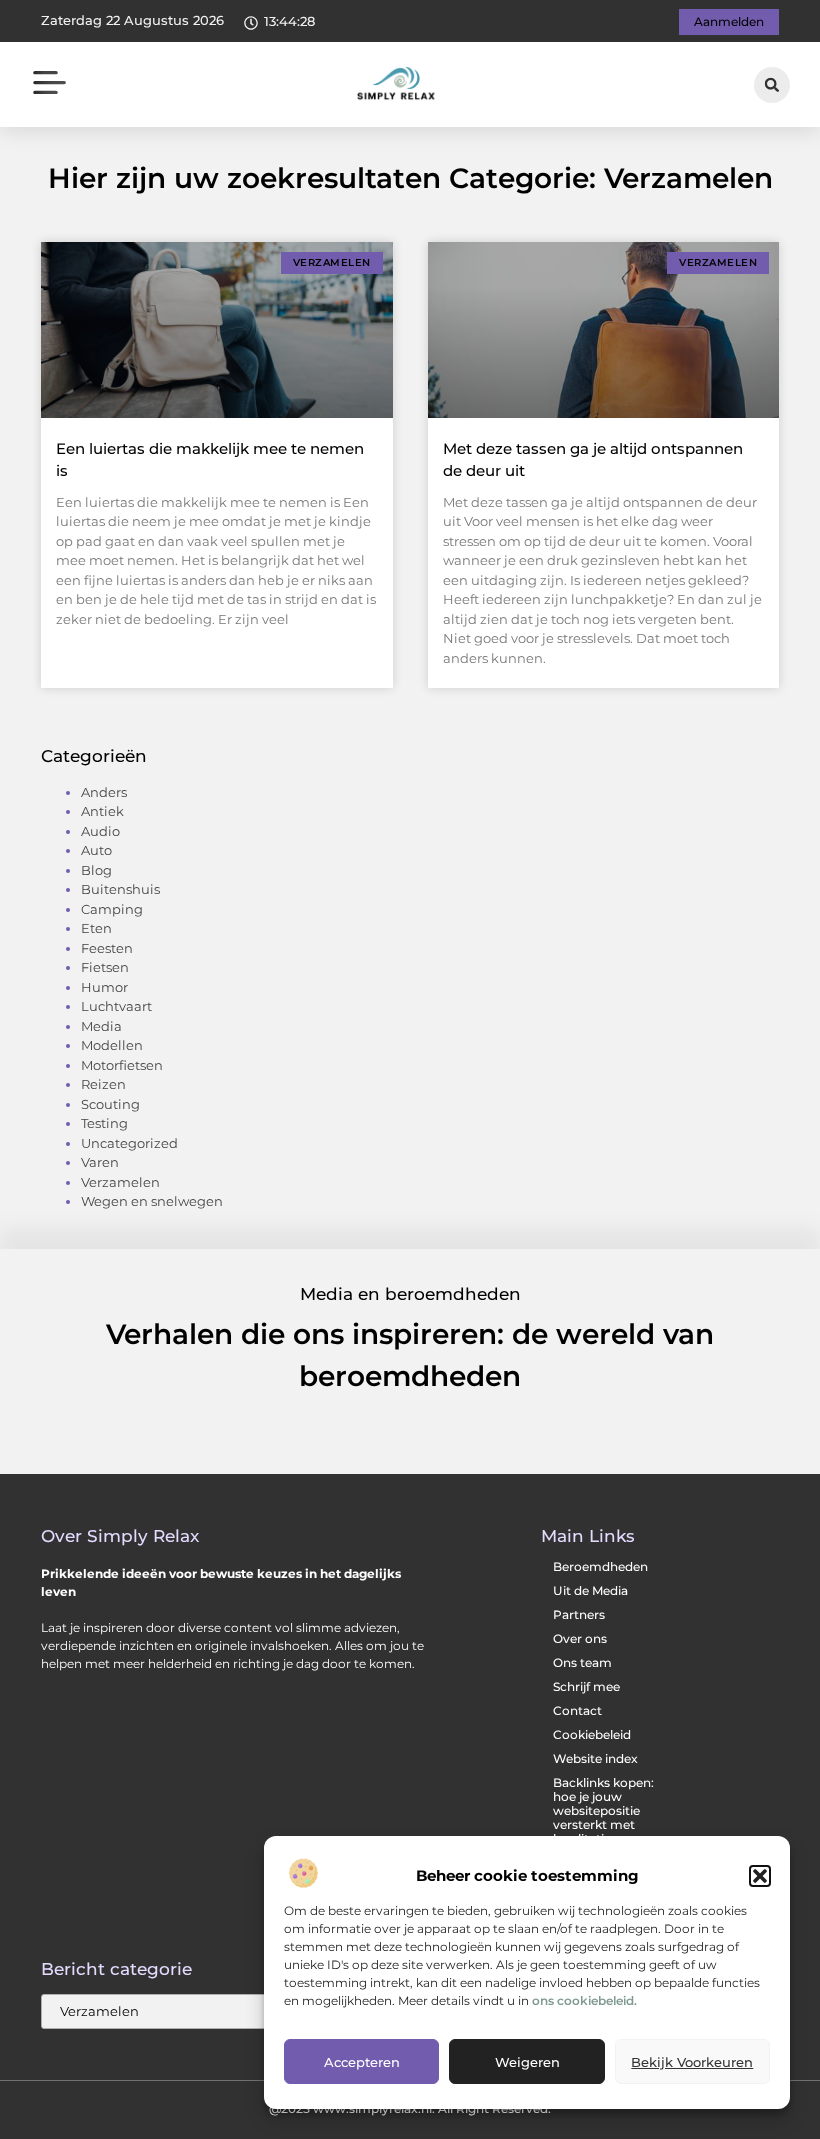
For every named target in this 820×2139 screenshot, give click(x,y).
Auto (96, 850)
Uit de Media (590, 1590)
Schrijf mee (586, 1686)
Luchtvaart (116, 1006)
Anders (104, 792)
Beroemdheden (600, 1566)
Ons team (582, 1662)
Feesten (107, 948)
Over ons (580, 1638)
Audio (100, 831)
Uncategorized (129, 1143)
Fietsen (105, 967)
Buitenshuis (120, 889)
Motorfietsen (122, 1065)
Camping (112, 909)
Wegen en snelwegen (152, 1201)
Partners (579, 1614)
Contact (577, 1710)
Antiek (102, 811)
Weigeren (527, 2062)
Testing (104, 1123)
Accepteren (362, 2062)
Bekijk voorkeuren (692, 2062)
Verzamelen (120, 1182)
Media (101, 1026)
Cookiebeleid (592, 1734)
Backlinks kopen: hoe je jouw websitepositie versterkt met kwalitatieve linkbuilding (603, 1817)
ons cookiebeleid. (584, 2000)
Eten (96, 928)
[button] (760, 1876)
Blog (96, 870)
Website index (595, 1758)
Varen (100, 1162)
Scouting (110, 1104)
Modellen (112, 1045)
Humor (104, 987)
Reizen (103, 1084)
